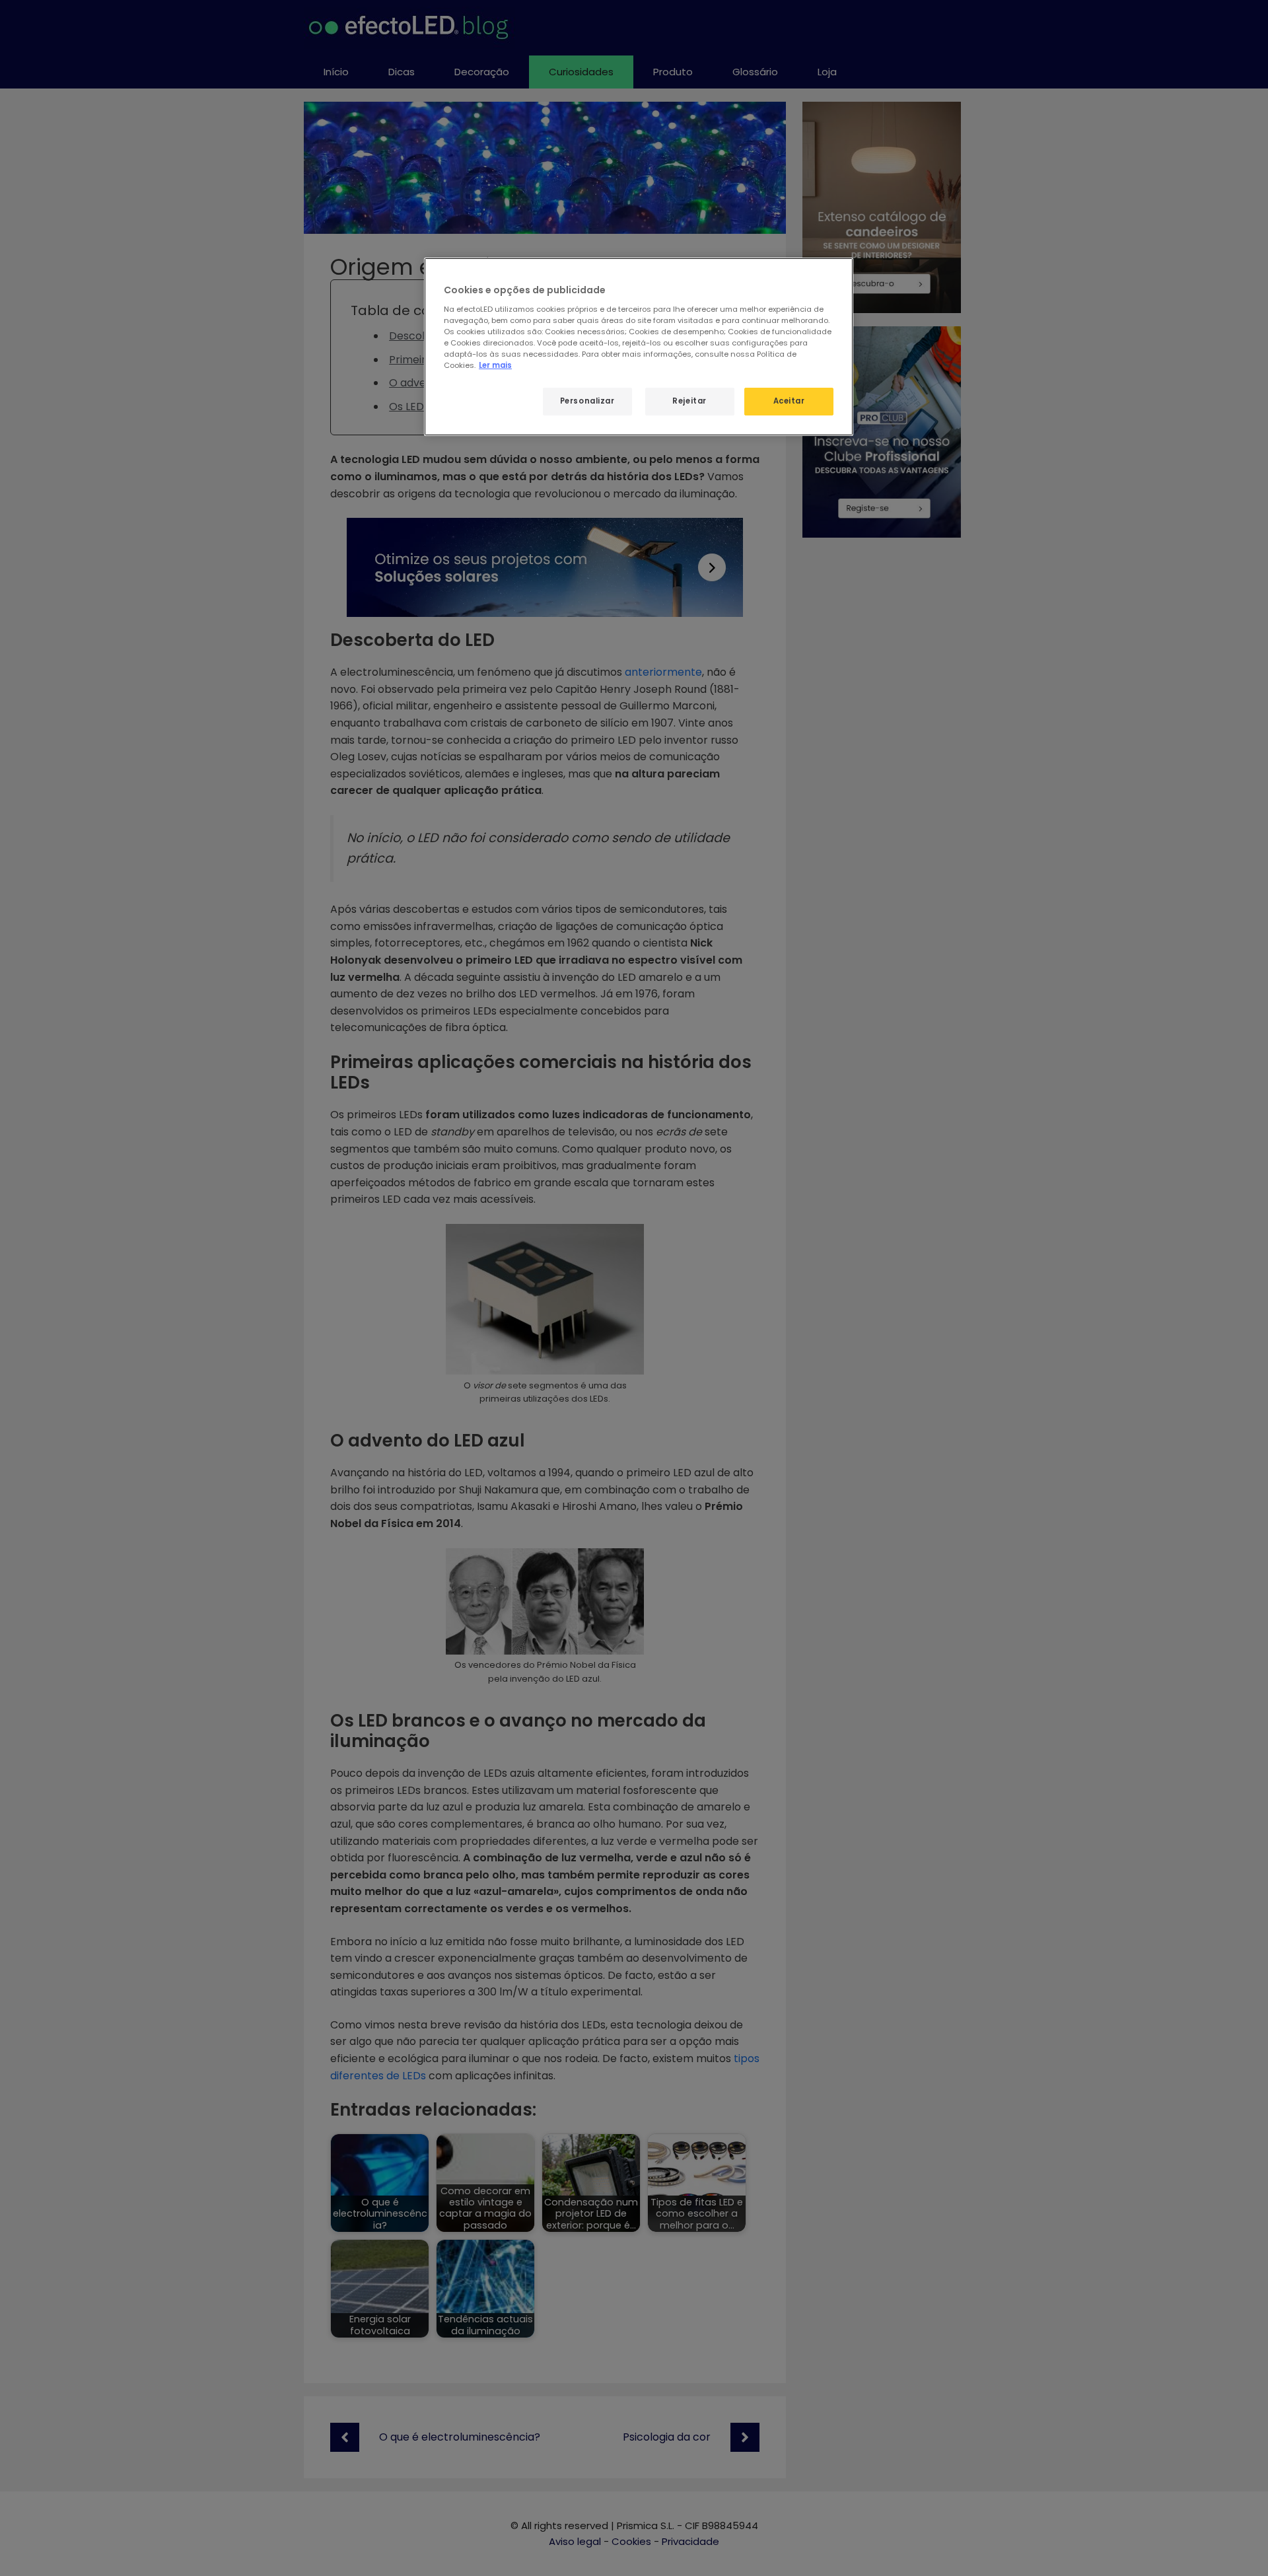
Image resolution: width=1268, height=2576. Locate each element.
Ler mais (495, 365)
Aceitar (789, 401)
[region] (639, 347)
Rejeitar (689, 401)
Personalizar (587, 401)
